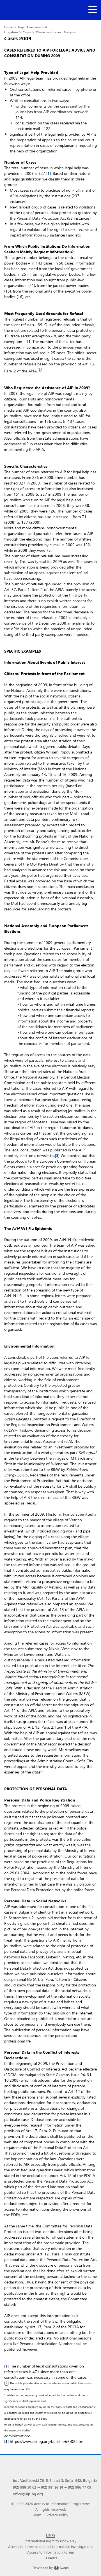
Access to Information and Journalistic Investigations (51, 2546)
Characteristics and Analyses (56, 32)
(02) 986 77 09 (80, 2487)
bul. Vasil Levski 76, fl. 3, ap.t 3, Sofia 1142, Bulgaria (55, 2480)
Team (37, 2515)
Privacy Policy (57, 2515)
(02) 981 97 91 (52, 2487)
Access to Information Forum (51, 2552)
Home (9, 27)
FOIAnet (51, 2558)
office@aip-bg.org (28, 2494)
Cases (27, 32)
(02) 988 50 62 (25, 2487)
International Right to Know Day (50, 2541)
